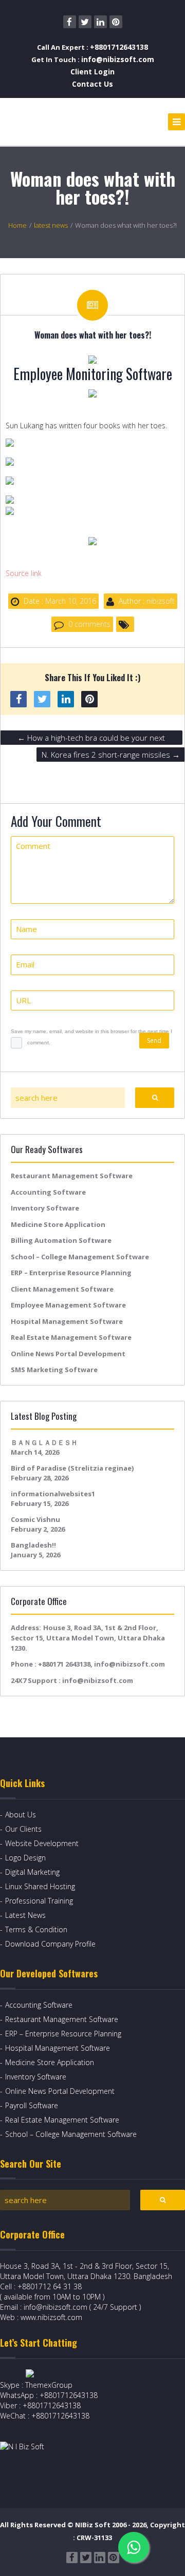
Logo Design (25, 1858)
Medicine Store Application (58, 1224)
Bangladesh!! (33, 1545)
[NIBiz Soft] (47, 122)
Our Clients (23, 1829)
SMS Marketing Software (54, 1370)
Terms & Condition (36, 1929)
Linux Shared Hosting (40, 1886)
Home (17, 225)
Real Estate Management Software (71, 1337)
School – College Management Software (80, 1257)
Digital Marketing (32, 1872)
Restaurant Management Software (72, 1176)
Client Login (92, 72)
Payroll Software (32, 2105)
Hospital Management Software (67, 1321)
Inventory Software (45, 1208)
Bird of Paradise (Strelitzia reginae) (72, 1468)
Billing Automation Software (61, 1240)
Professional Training (39, 1901)
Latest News (25, 1915)
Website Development (42, 1843)
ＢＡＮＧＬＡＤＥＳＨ (44, 1442)
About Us (21, 1815)
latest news (51, 225)
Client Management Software (62, 1289)
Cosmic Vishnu (35, 1519)
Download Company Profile (50, 1944)
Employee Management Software (68, 1305)
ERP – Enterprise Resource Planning (71, 1273)
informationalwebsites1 (53, 1494)
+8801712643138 (119, 47)
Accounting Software (48, 1192)
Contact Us (92, 84)
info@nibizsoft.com (118, 59)
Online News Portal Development (68, 1354)
